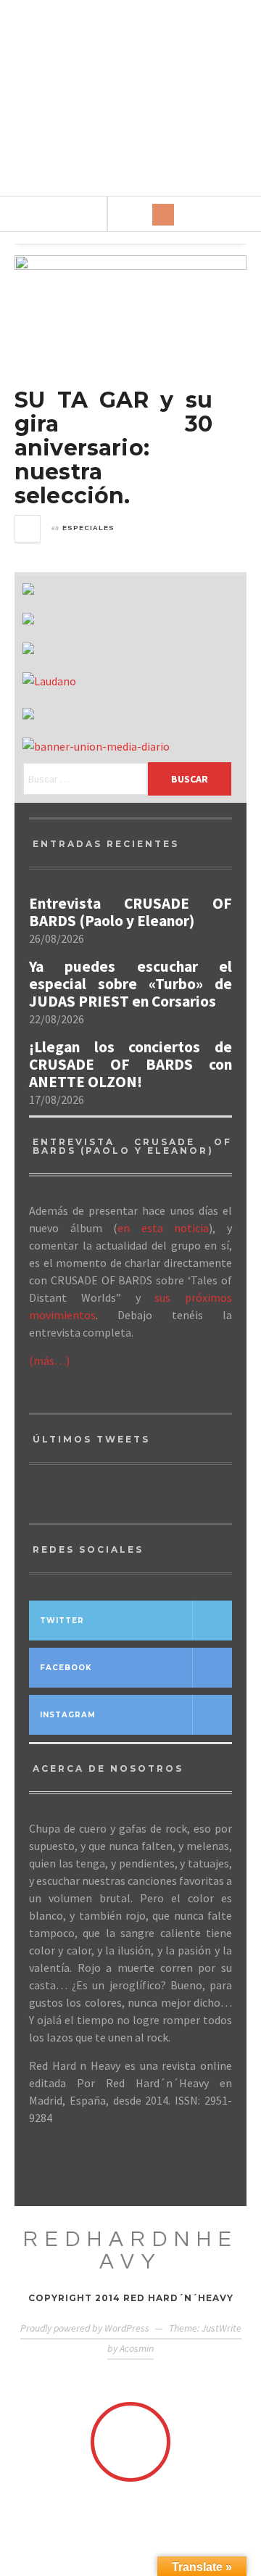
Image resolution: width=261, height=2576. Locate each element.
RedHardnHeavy (131, 2250)
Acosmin (137, 2348)
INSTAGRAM (68, 1715)
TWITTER (62, 1621)
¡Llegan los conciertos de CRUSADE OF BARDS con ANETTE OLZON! (130, 1065)
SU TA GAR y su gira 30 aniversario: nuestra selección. (113, 448)
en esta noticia (163, 1228)
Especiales (88, 528)
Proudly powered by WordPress (85, 2328)
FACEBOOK (66, 1668)
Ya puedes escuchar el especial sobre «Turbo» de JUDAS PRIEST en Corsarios (130, 984)
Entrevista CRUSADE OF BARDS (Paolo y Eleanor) (130, 912)
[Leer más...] (28, 529)
